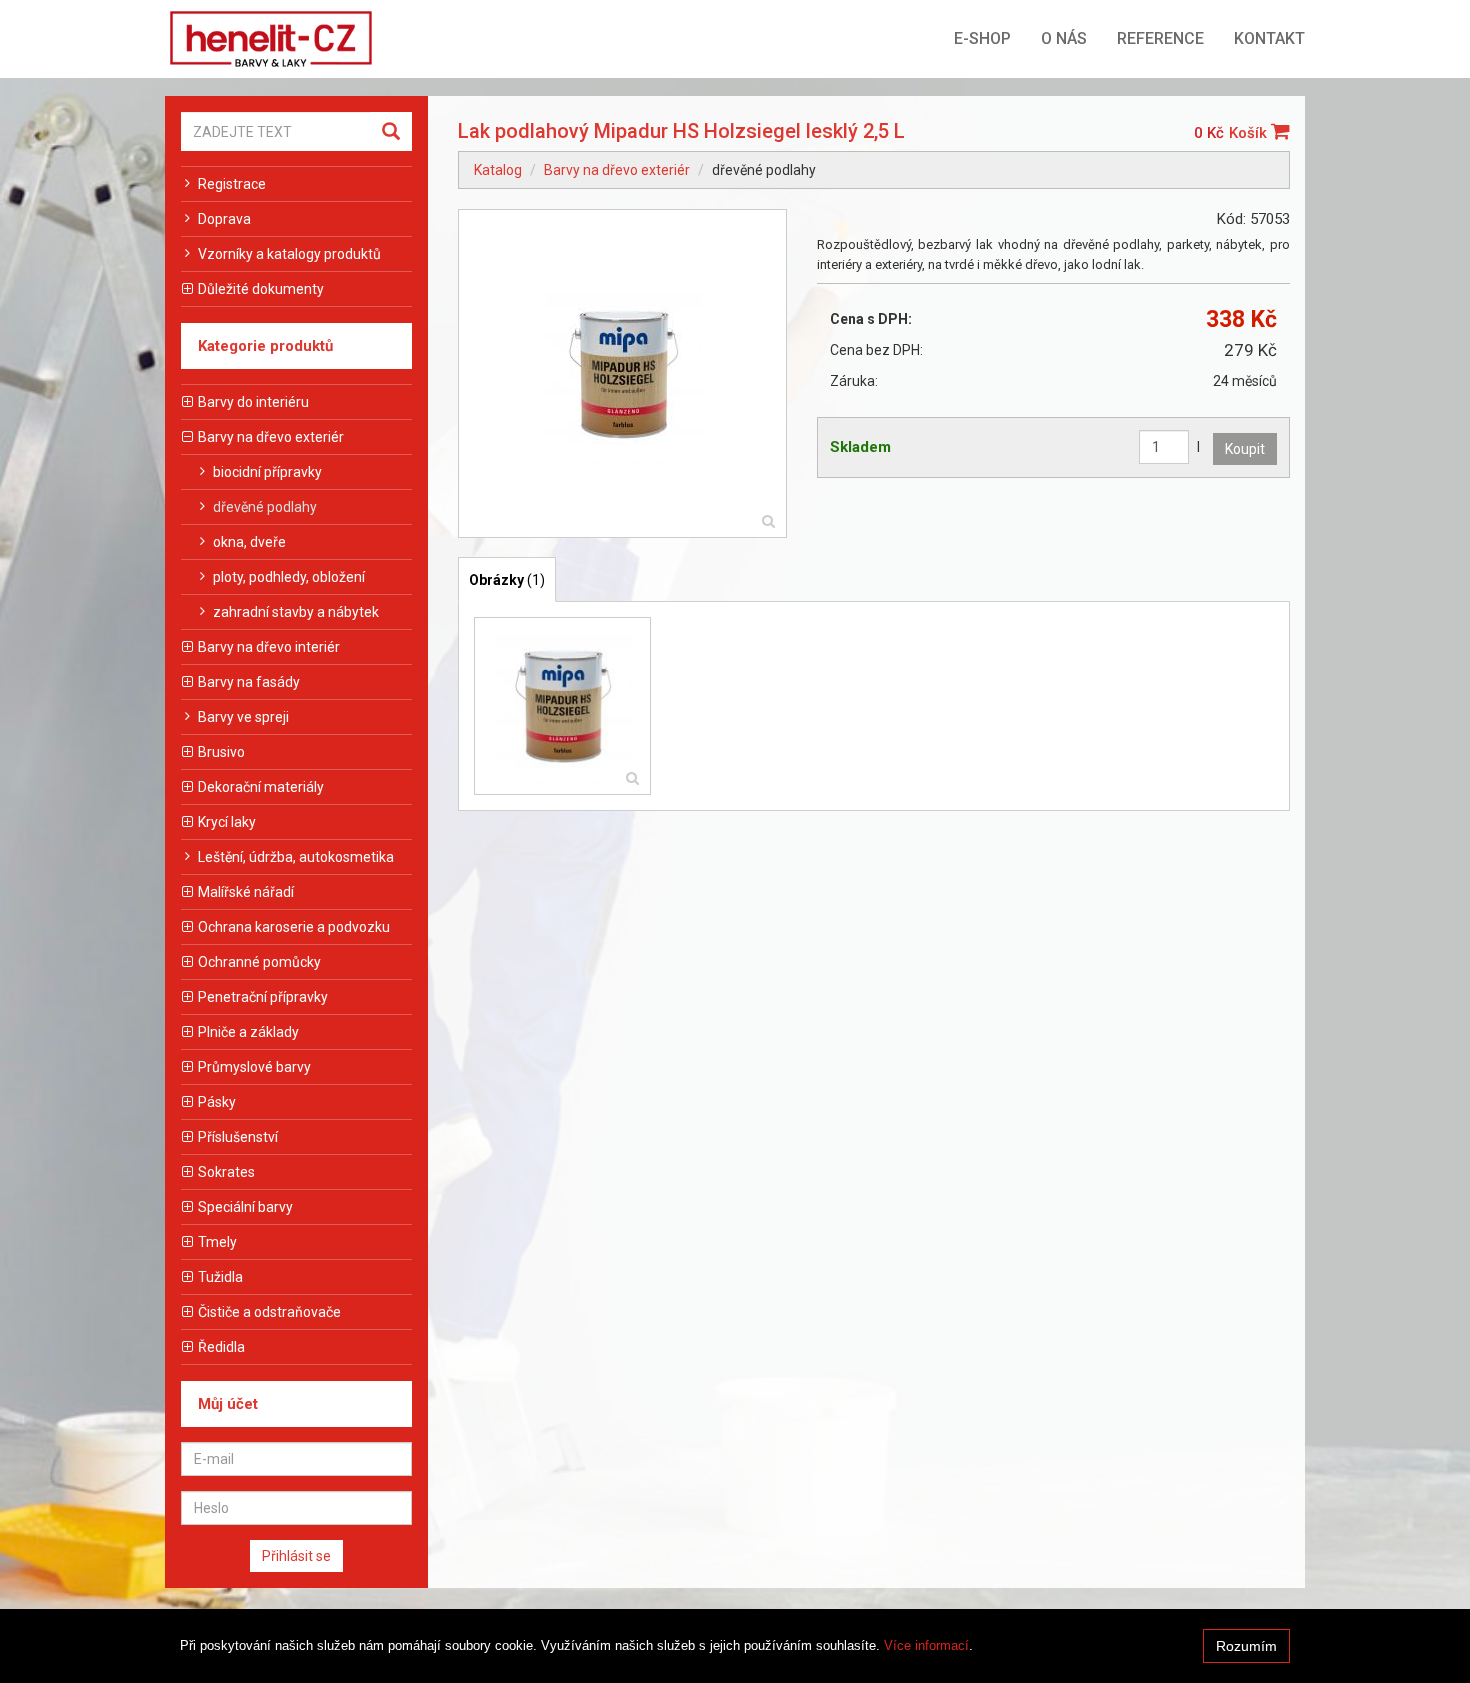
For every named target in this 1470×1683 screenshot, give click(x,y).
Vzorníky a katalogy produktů (289, 254)
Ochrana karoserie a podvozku (294, 927)
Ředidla (221, 1347)
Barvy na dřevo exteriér (271, 437)
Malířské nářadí (246, 892)
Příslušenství (238, 1137)
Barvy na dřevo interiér (269, 647)
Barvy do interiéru (253, 402)
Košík (1250, 133)
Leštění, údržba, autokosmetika (296, 857)
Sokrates (226, 1172)
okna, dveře (249, 542)
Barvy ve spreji (243, 717)
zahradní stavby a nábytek (296, 612)
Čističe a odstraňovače (269, 1312)
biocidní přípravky (267, 472)
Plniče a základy (248, 1032)
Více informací (926, 1645)
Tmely (217, 1242)
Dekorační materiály (261, 787)
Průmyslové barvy (254, 1067)
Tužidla (220, 1277)
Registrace (232, 184)
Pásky (217, 1102)
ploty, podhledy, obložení (289, 577)
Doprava (224, 219)
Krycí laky (227, 822)
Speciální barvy (245, 1207)
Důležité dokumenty (261, 289)
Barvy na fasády (249, 682)
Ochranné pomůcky (259, 962)
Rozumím (1246, 1646)
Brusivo (221, 752)
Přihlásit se (296, 1556)
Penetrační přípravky (263, 997)
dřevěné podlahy (265, 507)
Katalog (498, 170)
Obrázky (507, 580)
